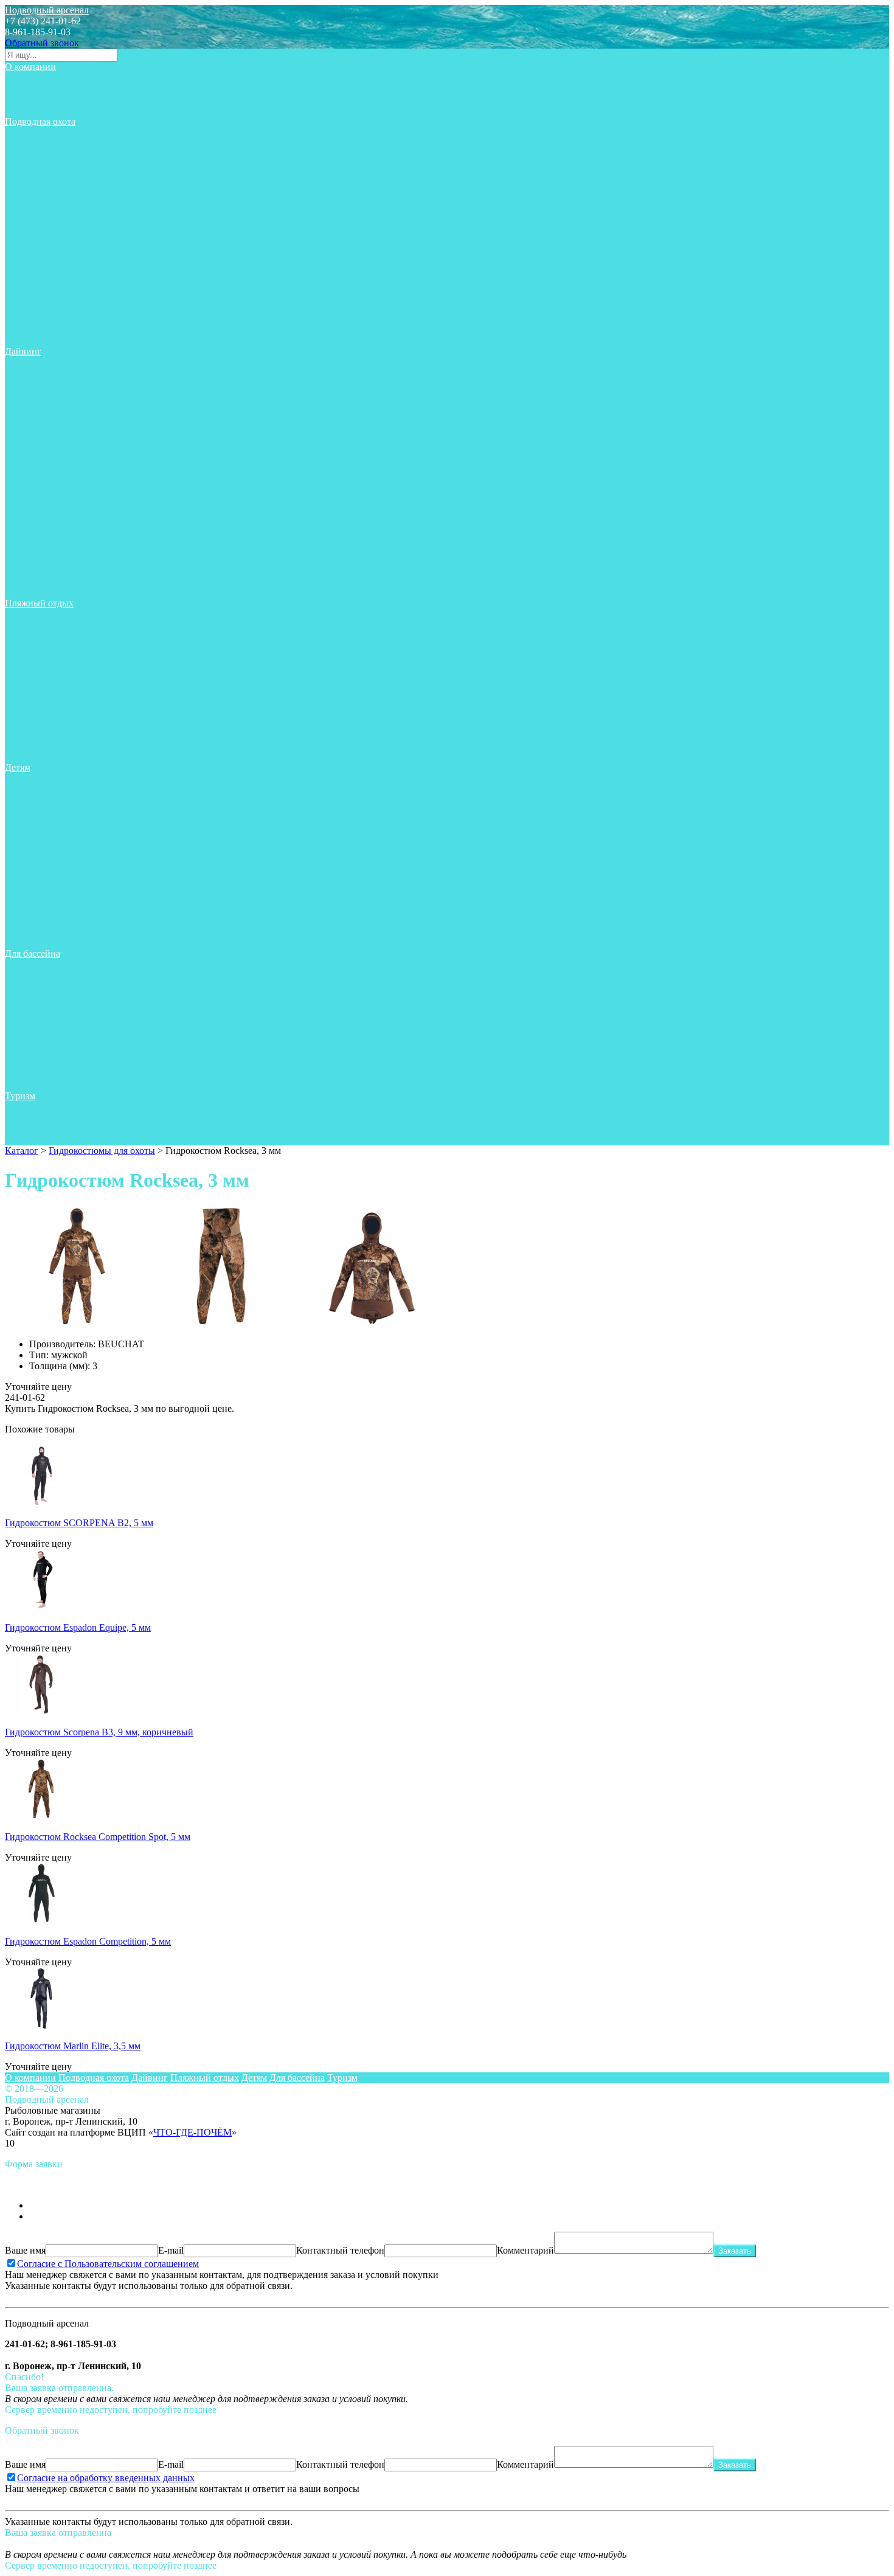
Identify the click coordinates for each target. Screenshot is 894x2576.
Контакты (34, 110)
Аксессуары (39, 132)
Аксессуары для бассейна (67, 800)
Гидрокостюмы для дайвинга (74, 384)
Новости (32, 89)
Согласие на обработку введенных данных (106, 2478)
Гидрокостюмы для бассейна (73, 822)
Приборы (33, 264)
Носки (27, 231)
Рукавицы (35, 286)
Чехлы (27, 329)
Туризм (20, 1096)
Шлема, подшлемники (61, 340)
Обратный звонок (42, 43)
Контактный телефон (340, 2250)
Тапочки (32, 548)
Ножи (26, 220)
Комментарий (525, 2250)
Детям (18, 767)
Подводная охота (40, 121)
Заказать (735, 2251)
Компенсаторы (45, 417)
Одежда (30, 242)
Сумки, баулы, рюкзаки (63, 307)
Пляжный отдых (39, 603)
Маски (28, 209)
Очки (25, 691)
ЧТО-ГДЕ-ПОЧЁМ (192, 2132)
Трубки (29, 297)
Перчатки (34, 253)
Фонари (30, 318)
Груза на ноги (43, 165)
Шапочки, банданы (54, 756)
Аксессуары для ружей (61, 143)
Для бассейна (33, 953)
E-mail (171, 2250)
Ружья (27, 275)
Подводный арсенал (47, 10)
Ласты (27, 176)
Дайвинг (23, 351)
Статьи (29, 78)
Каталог (22, 1151)
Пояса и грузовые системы (70, 187)
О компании (30, 67)
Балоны (30, 428)
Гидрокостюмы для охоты (67, 154)
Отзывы (31, 99)
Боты (25, 373)
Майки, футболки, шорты (67, 198)
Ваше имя (25, 2250)
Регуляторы (38, 406)
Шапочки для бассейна (62, 943)
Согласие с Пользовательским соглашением (108, 2264)
